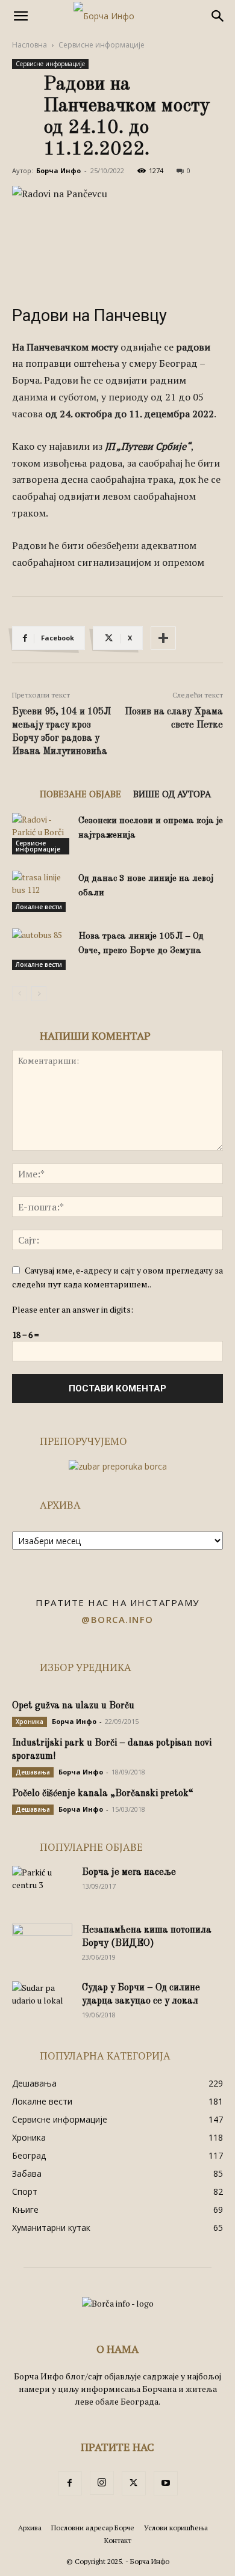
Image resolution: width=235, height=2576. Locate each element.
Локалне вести (39, 907)
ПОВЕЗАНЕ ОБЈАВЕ (80, 794)
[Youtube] (166, 2483)
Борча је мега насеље (129, 1872)
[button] (20, 16)
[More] (163, 638)
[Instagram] (102, 2483)
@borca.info (117, 1619)
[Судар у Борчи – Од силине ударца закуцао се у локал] (42, 2002)
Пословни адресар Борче (93, 2528)
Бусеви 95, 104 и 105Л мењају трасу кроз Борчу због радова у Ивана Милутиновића (61, 732)
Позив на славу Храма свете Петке (174, 719)
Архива (30, 2528)
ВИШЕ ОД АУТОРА (172, 794)
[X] (134, 2483)
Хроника (30, 1722)
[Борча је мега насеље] (42, 1887)
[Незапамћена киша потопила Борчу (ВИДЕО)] (42, 1945)
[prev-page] (20, 994)
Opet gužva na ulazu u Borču (73, 1706)
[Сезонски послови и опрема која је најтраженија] (42, 834)
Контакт (118, 2540)
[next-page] (39, 994)
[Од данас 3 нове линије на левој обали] (42, 891)
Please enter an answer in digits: (73, 1309)
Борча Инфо (58, 170)
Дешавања (33, 1772)
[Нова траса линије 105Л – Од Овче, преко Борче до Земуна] (42, 949)
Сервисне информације (102, 45)
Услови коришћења (176, 2528)
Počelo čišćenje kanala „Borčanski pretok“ (103, 1794)
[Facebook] (70, 2483)
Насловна (30, 45)
